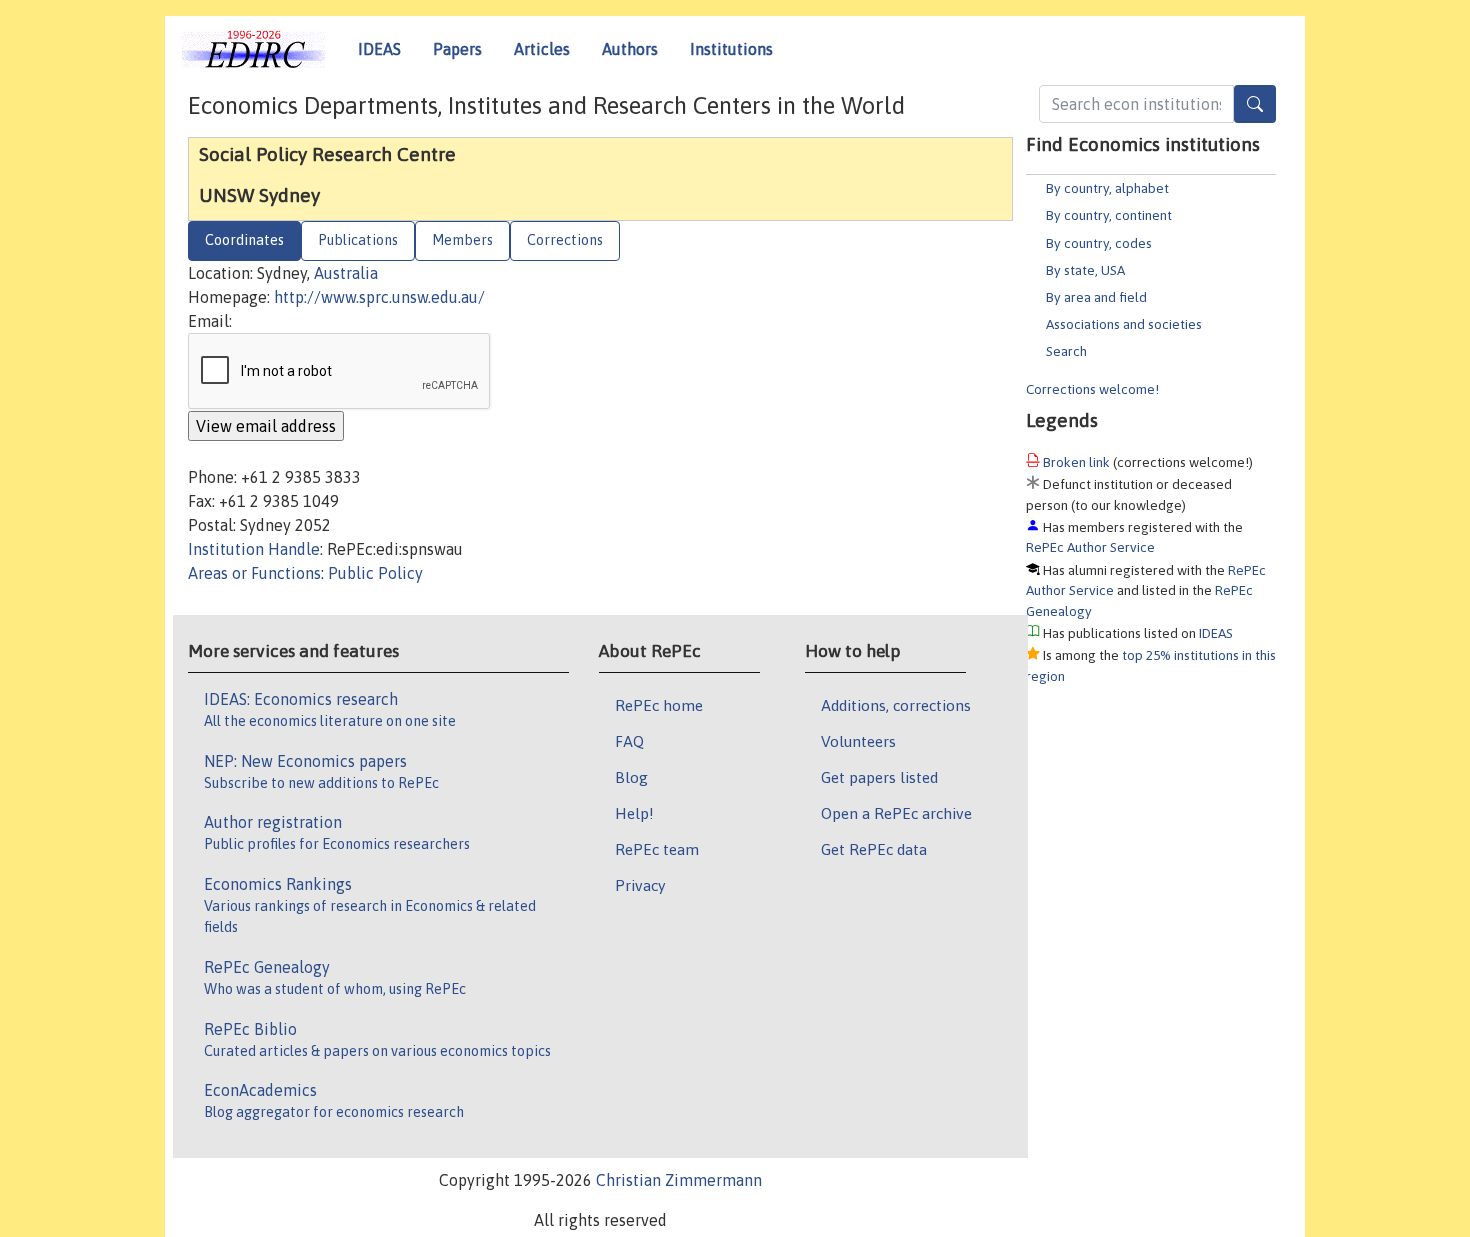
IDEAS (379, 49)
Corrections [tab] (565, 240)
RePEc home (659, 705)
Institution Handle (254, 549)
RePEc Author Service (1090, 547)
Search (1066, 351)
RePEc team (657, 849)
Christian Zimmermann (679, 1180)
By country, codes (1099, 243)
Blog (631, 777)
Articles (542, 49)
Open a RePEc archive (896, 813)
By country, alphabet (1107, 188)
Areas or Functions (254, 573)
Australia (346, 273)
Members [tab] (462, 240)
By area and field (1096, 297)
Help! (634, 813)
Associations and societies (1124, 324)
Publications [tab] (358, 240)
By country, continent (1109, 215)
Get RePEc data (874, 849)
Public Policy (375, 573)
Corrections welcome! (1092, 389)
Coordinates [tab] (244, 240)
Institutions (731, 49)
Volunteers (858, 741)
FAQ (629, 741)
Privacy (640, 885)
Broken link (1076, 462)
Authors (630, 49)
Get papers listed (879, 777)
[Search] (1255, 104)
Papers (457, 49)
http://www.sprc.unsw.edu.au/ (379, 297)
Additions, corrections (896, 705)
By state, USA (1085, 270)
